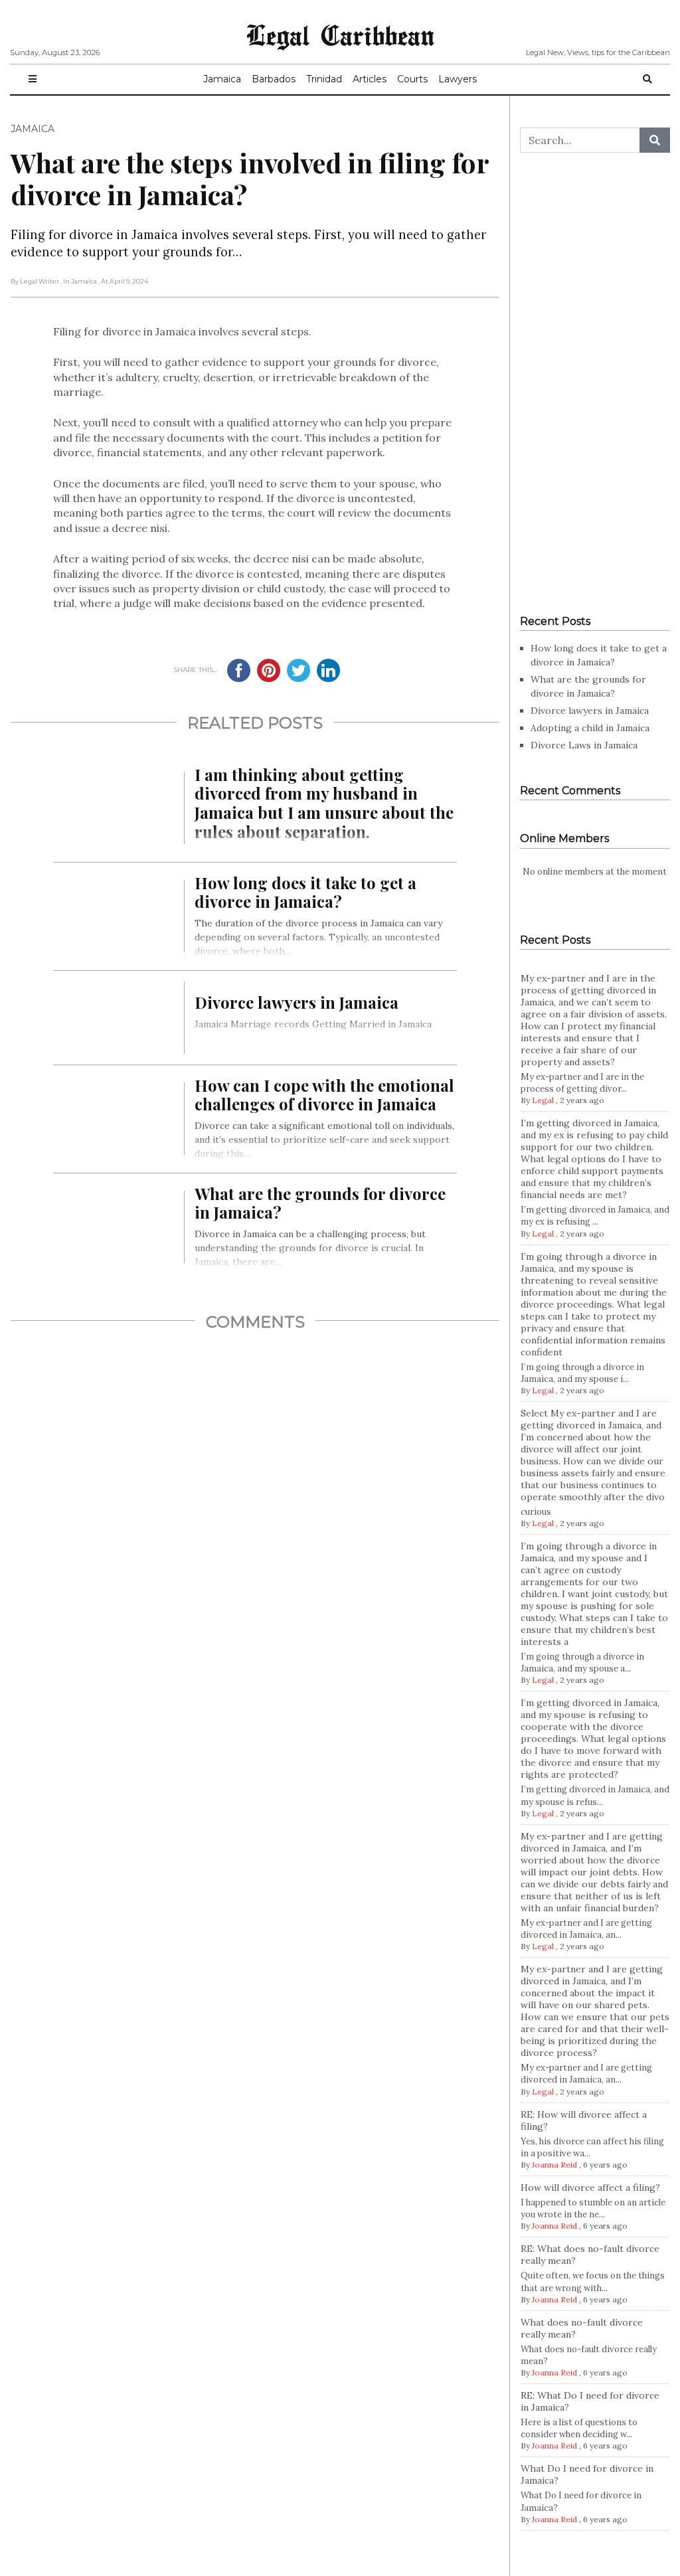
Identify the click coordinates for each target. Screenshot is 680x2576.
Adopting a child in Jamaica (590, 728)
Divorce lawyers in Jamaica (590, 711)
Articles (370, 79)
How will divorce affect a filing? (590, 2188)
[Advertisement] (595, 384)
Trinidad (324, 79)
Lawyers (458, 79)
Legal (543, 1100)
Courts (412, 79)
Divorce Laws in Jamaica (584, 745)
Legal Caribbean (340, 35)
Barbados (274, 79)
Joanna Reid (554, 2165)
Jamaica (222, 79)
